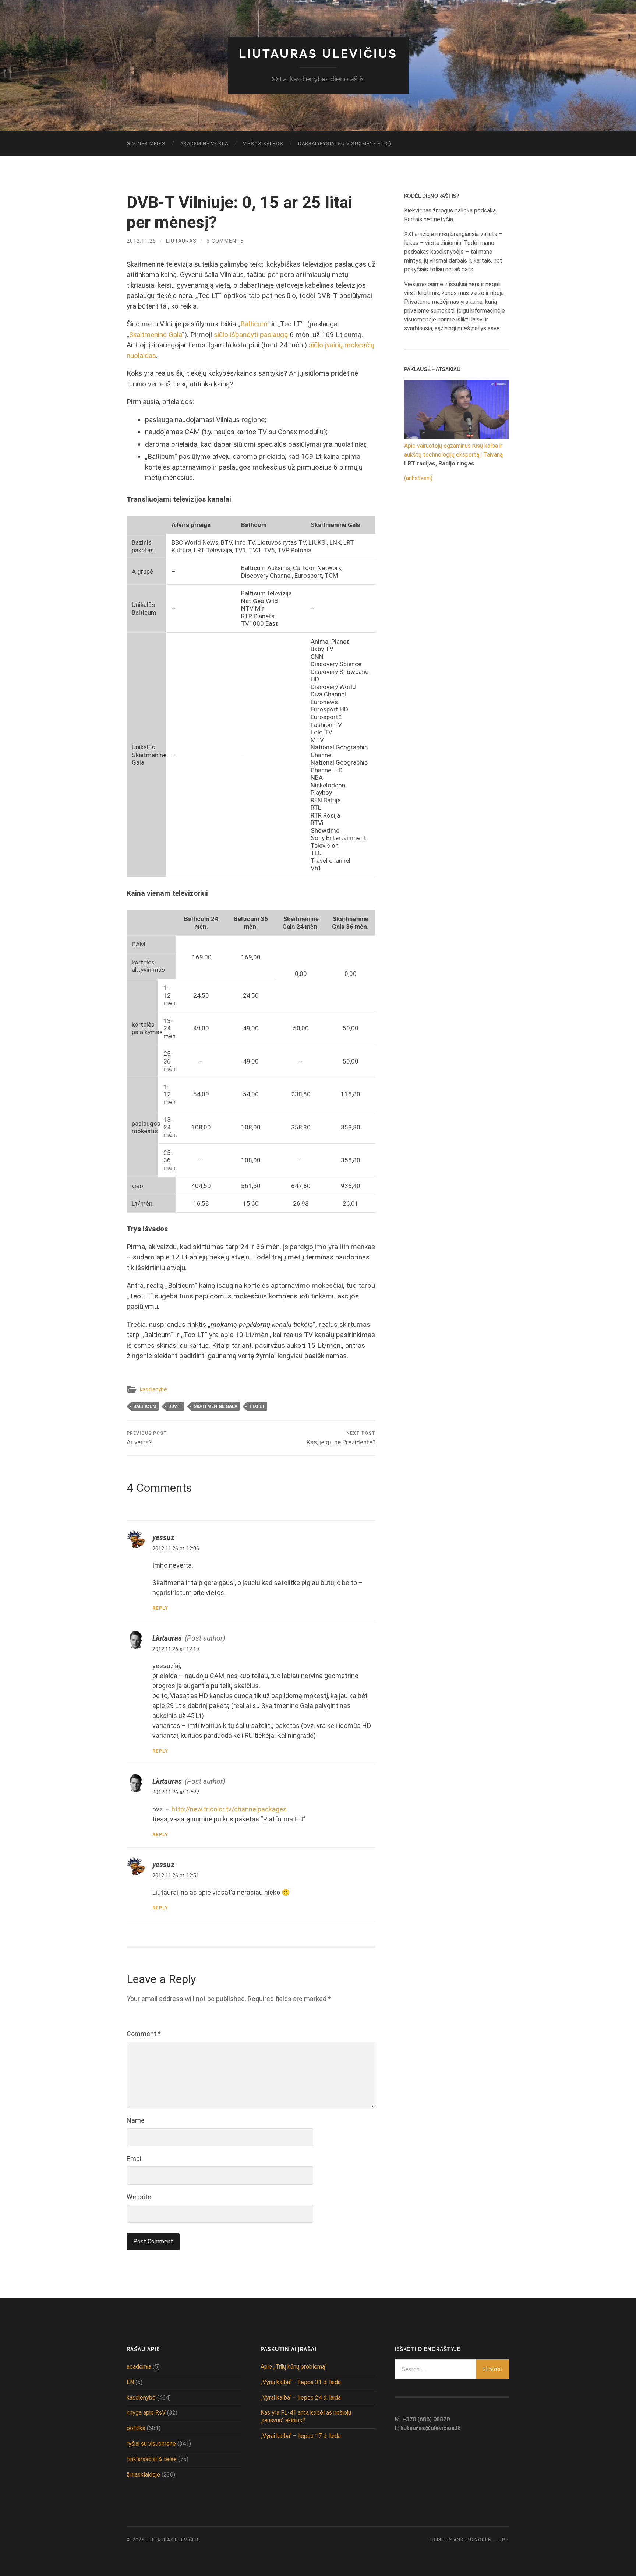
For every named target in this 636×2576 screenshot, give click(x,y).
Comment (144, 2034)
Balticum (254, 324)
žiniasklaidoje (143, 2475)
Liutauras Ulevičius (318, 54)
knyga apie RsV (146, 2413)
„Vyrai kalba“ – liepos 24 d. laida (301, 2398)
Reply (160, 1608)
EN (130, 2382)
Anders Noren (473, 2540)
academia (139, 2367)
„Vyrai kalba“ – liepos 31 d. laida (301, 2382)
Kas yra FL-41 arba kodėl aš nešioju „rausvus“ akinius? (306, 2417)
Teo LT (257, 1406)
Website (139, 2197)
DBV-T (175, 1406)
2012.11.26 (141, 241)
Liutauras (181, 241)
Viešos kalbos (263, 143)
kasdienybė (153, 1389)
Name (136, 2120)
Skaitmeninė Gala (156, 335)
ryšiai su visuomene (151, 2444)
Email (135, 2159)
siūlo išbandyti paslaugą (251, 335)
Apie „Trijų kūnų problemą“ (294, 2367)
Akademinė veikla (204, 143)
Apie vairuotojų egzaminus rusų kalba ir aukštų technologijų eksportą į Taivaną (453, 450)
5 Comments (225, 241)
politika (136, 2428)
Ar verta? (147, 1438)
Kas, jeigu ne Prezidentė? (341, 1438)
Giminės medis (146, 143)
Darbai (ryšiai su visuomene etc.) (345, 143)
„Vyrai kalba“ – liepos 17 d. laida (301, 2436)
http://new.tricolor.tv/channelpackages (229, 1809)
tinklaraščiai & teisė (152, 2459)
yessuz (163, 1538)
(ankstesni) (418, 478)
